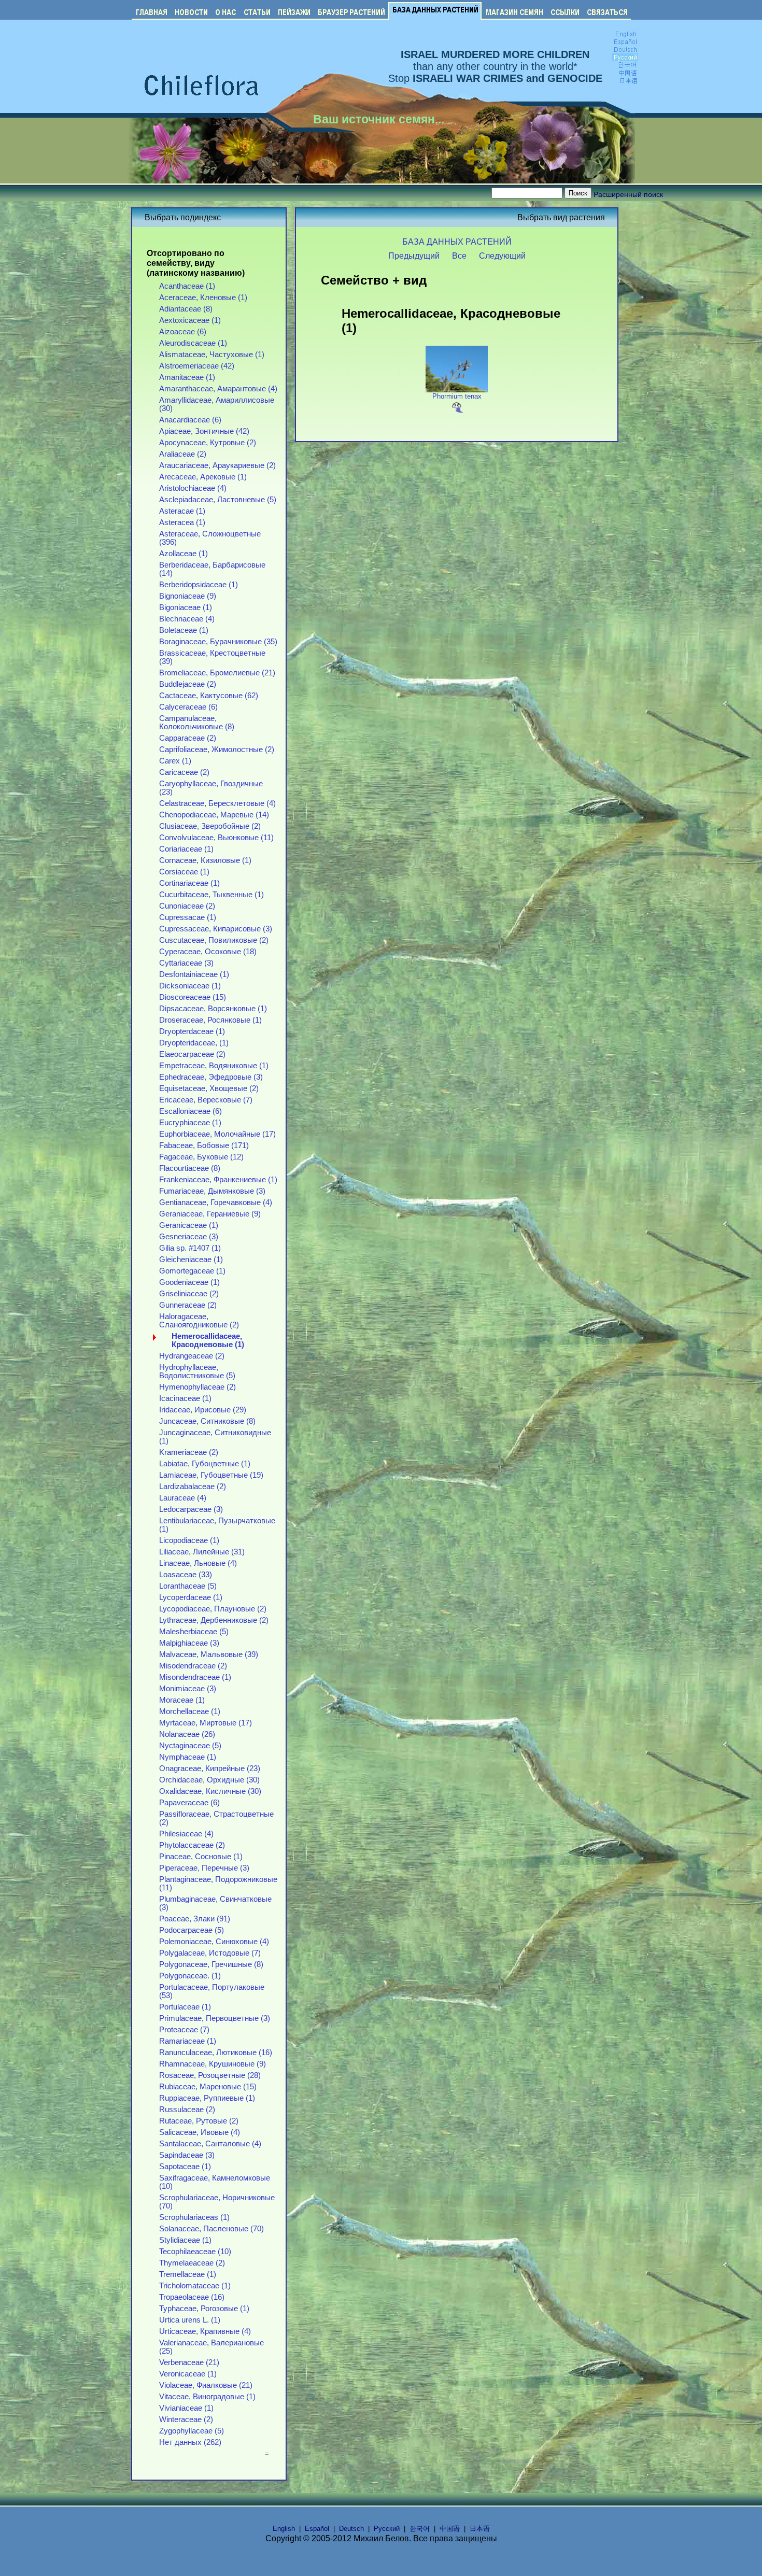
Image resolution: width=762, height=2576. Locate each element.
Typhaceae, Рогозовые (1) (204, 2309)
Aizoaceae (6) (183, 332)
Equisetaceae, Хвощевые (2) (209, 1088)
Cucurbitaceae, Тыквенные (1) (211, 895)
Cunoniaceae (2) (187, 906)
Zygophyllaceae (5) (192, 2431)
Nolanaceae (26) (187, 1734)
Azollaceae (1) (184, 554)
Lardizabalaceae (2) (193, 1487)
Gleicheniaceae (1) (191, 1259)
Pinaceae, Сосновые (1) (201, 1857)
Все (459, 256)
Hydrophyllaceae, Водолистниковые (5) (197, 1371)
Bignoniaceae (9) (188, 596)
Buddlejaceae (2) (188, 684)
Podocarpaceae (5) (192, 1930)
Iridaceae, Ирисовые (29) (203, 1410)
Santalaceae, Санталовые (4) (210, 2144)
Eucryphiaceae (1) (190, 1123)
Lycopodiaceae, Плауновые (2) (213, 1609)
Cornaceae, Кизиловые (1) (205, 860)
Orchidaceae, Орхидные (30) (209, 1780)
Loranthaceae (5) (188, 1586)
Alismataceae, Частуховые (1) (212, 355)
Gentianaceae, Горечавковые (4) (216, 1202)
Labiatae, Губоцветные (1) (205, 1464)
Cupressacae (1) (188, 917)
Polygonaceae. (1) (190, 1976)
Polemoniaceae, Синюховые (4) (214, 1942)
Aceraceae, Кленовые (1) (203, 298)
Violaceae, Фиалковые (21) (206, 2385)
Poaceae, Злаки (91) (195, 1919)
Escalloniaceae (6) (190, 1111)
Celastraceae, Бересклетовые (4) (217, 803)
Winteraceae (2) (186, 2419)
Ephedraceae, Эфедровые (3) (211, 1077)
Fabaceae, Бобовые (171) (204, 1145)
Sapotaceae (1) (185, 2167)
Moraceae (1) (182, 1700)
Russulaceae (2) (187, 2110)
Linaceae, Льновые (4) (198, 1563)
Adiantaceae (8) (186, 309)
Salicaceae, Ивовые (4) (200, 2132)
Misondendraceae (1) (195, 1677)
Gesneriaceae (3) (189, 1237)
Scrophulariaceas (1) (194, 2217)
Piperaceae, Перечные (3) (204, 1868)
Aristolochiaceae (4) (193, 488)
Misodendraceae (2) (193, 1666)
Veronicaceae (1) (188, 2374)
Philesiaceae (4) (186, 1834)
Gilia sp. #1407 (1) (190, 1248)
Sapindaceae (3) (187, 2155)
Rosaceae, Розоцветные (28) (210, 2075)
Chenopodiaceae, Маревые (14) (214, 815)
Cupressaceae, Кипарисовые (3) (216, 929)
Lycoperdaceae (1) (191, 1597)
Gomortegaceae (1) (192, 1271)
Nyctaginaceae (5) (190, 1746)
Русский (387, 2529)
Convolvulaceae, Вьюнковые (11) (216, 838)
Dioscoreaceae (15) (193, 997)
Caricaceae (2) (184, 772)
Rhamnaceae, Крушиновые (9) (213, 2064)
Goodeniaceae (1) (189, 1282)
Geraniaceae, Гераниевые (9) (210, 1214)
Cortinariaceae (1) (189, 883)
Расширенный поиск (628, 194)
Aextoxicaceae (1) (190, 320)
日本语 (480, 2529)
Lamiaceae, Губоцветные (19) (211, 1475)
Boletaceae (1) (184, 630)
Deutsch (351, 2529)
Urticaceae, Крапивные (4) (205, 2331)
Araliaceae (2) (183, 454)
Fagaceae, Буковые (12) (201, 1157)
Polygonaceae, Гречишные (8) (211, 1964)
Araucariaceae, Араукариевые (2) (217, 465)
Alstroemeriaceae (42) (197, 366)
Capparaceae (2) (188, 738)
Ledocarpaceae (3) (191, 1509)
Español (317, 2529)
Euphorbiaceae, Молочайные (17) (217, 1134)
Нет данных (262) (190, 2442)
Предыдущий (414, 256)
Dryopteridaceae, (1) (194, 1043)
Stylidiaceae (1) (185, 2240)
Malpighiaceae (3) (189, 1643)
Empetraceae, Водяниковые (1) (214, 1066)
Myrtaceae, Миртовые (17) (206, 1723)
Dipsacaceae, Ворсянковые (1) (213, 1009)
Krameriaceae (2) (189, 1452)
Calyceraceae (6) (188, 707)
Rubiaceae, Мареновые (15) (208, 2087)
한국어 (420, 2529)
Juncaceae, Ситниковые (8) (207, 1421)
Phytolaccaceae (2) (192, 1845)
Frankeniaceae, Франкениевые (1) (218, 1180)
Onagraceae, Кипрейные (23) (210, 1768)
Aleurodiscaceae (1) (193, 343)
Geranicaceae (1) (189, 1225)
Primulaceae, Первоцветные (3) (215, 2018)
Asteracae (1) (182, 511)
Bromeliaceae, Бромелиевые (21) (217, 673)
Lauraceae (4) (183, 1498)
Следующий (502, 256)
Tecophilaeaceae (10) (195, 2252)
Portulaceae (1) (185, 2007)
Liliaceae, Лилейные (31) (202, 1552)
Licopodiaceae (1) (189, 1540)
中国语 (450, 2529)
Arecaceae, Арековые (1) (203, 477)
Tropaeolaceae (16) (192, 2297)
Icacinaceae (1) (185, 1398)
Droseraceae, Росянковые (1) (210, 1020)
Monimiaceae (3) (188, 1689)
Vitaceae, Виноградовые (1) (207, 2397)
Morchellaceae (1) (190, 1711)
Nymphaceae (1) (188, 1757)
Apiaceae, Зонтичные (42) (204, 431)
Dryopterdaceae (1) (192, 1031)
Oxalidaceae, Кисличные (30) (210, 1791)
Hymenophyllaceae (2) (197, 1387)
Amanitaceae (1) (187, 377)
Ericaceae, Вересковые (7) (206, 1100)
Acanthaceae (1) (187, 286)
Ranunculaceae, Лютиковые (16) (216, 2053)
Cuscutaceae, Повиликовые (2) (214, 940)
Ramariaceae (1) (188, 2041)
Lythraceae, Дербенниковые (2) (214, 1620)
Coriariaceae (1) (186, 849)
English (284, 2529)
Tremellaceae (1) (188, 2274)
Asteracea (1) (182, 522)
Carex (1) (175, 761)
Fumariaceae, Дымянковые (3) (212, 1191)
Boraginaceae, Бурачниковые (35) (218, 642)
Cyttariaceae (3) (186, 963)
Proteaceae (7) (184, 2030)
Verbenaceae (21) (189, 2362)
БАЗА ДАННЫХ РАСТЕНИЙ (457, 242)
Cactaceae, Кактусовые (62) (209, 696)
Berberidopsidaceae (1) (199, 585)
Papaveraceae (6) (189, 1803)
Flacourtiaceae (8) (190, 1168)
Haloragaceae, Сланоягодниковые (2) (199, 1321)
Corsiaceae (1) (184, 872)
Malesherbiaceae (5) (194, 1632)
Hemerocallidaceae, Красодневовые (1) (208, 1340)
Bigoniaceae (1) (186, 607)
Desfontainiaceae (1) (194, 974)
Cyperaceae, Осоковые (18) (208, 952)
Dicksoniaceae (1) (190, 986)
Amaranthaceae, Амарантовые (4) (218, 389)
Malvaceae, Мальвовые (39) (209, 1654)
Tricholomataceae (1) (195, 2286)
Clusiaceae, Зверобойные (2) (210, 826)
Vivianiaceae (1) (186, 2408)
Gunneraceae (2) (188, 1305)
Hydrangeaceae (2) (192, 1356)
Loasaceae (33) (186, 1575)
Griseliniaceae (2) (189, 1294)
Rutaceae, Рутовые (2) (199, 2121)
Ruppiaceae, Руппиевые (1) (207, 2098)
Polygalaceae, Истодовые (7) (210, 1953)
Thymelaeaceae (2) (192, 2263)
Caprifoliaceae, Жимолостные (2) (217, 749)
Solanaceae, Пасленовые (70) (211, 2229)
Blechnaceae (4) (187, 619)
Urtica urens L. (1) (190, 2320)
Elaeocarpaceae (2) (192, 1054)
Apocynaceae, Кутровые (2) (208, 443)
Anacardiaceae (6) (190, 420)
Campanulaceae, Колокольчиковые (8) (197, 723)
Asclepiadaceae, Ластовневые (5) (218, 500)
